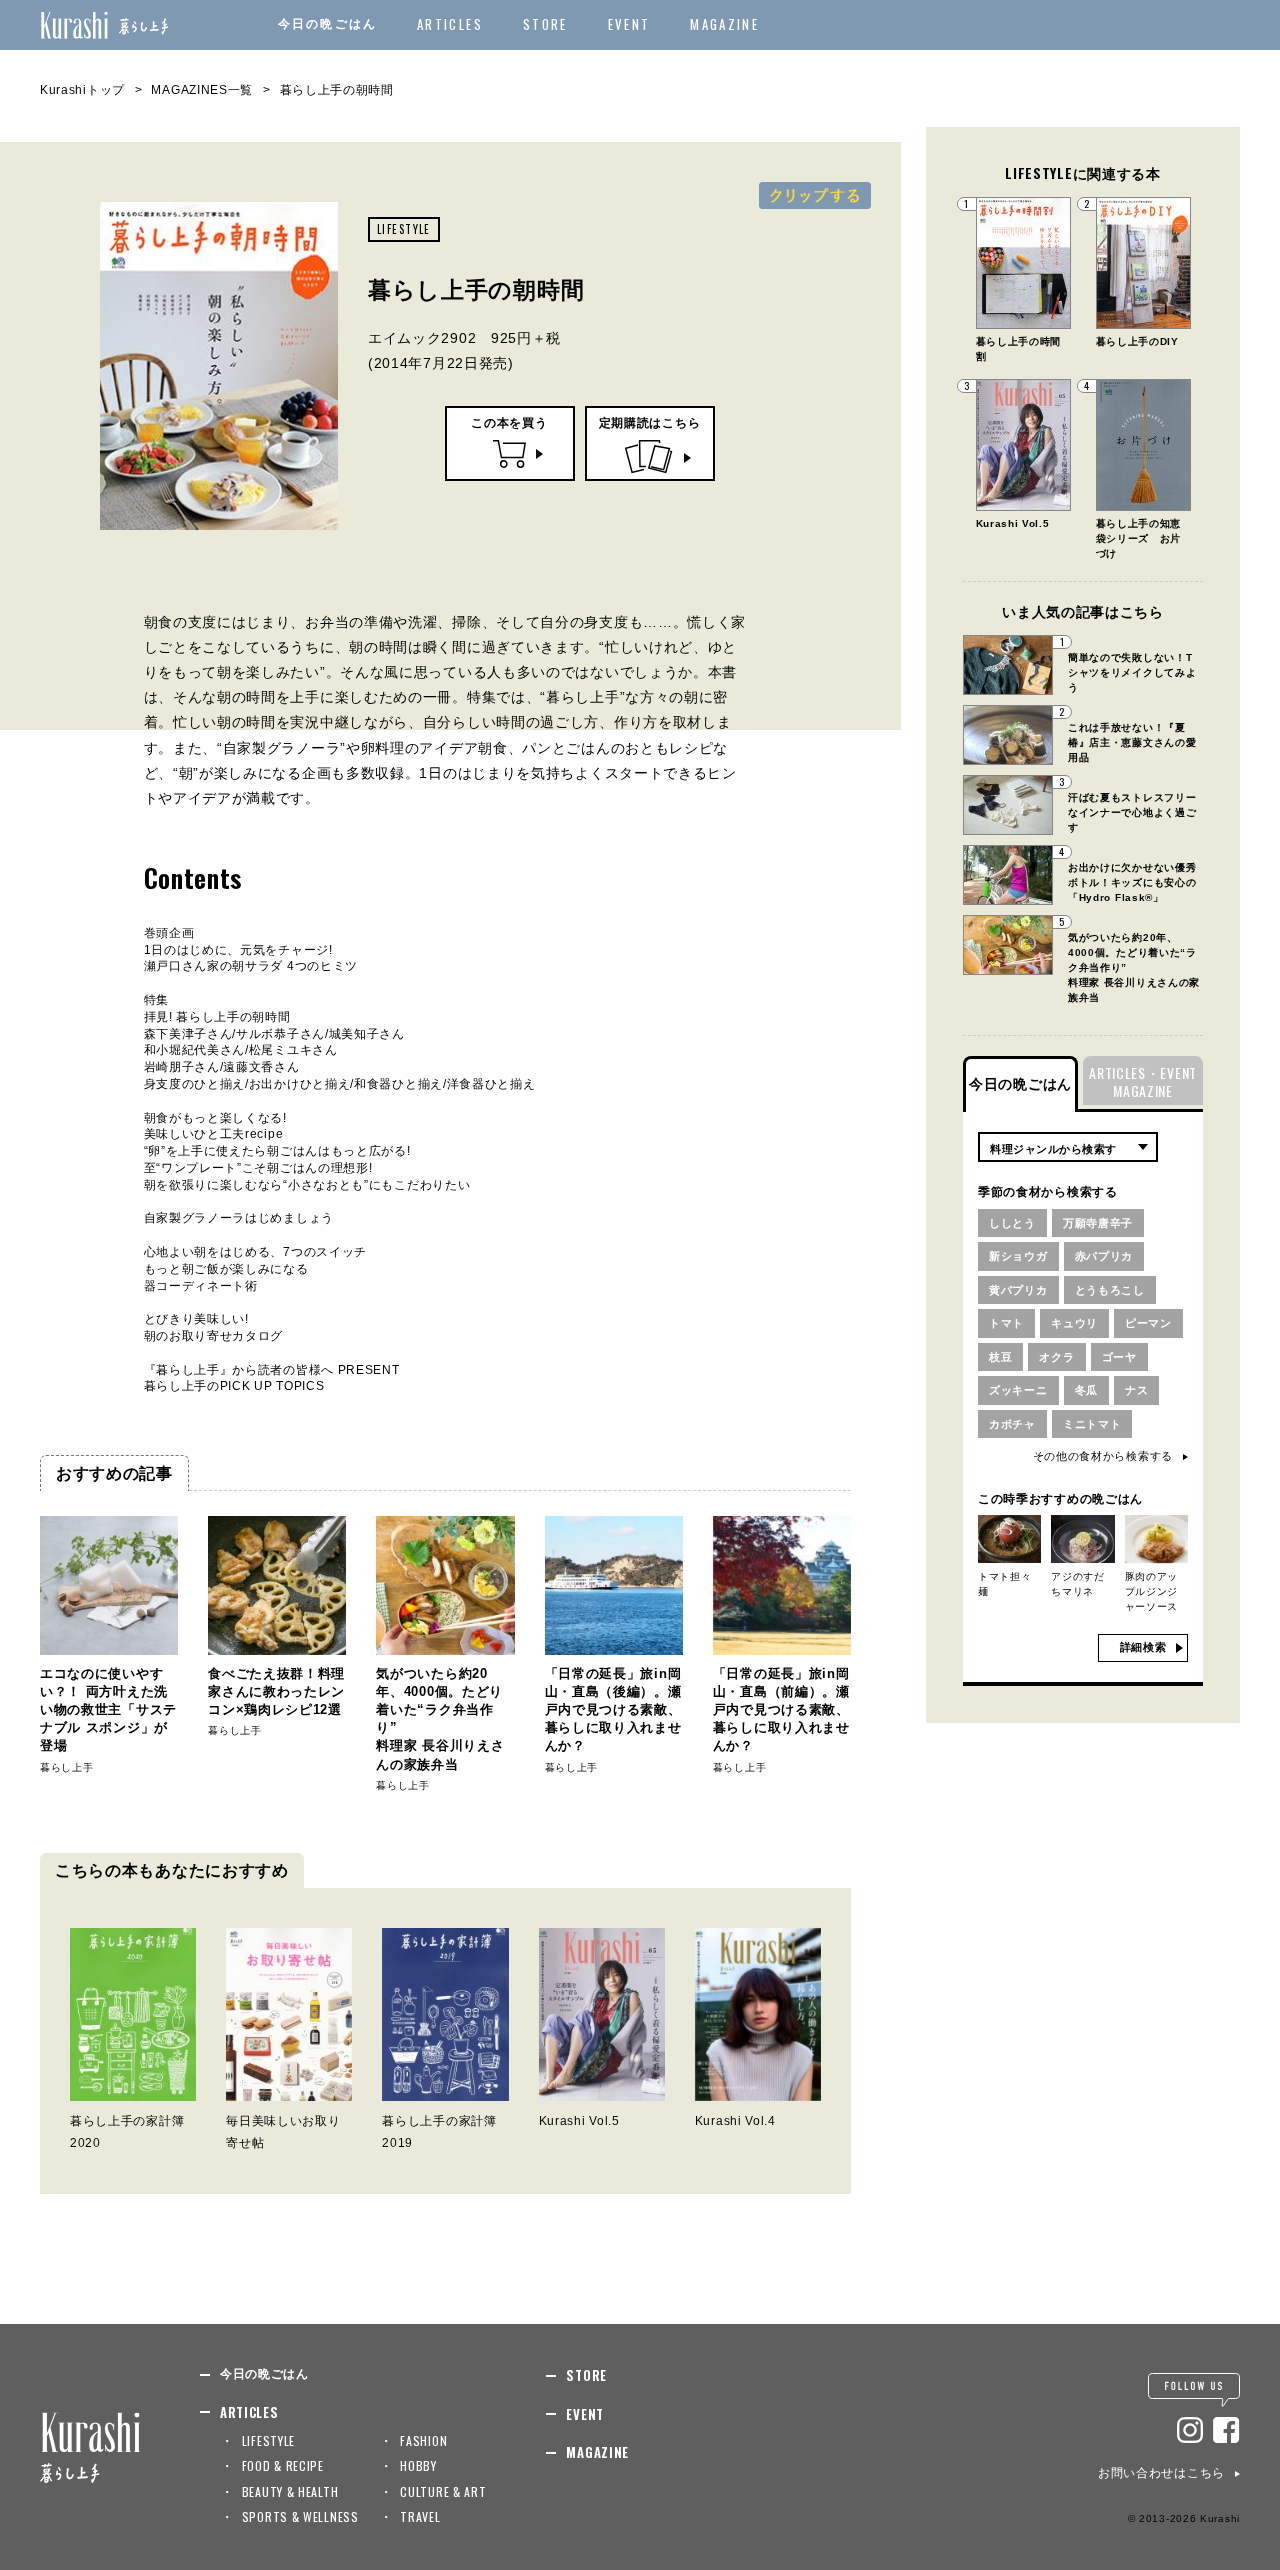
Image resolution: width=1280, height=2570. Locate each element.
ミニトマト (1092, 1424)
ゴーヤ (1119, 1357)
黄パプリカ (1018, 1290)
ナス (1136, 1390)
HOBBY (418, 2465)
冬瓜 (1086, 1390)
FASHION (423, 2440)
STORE (545, 24)
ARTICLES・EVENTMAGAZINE (1143, 1081)
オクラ (1056, 1357)
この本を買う (509, 423)
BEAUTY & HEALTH (290, 2491)
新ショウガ (1018, 1256)
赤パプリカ (1104, 1256)
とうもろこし (1110, 1290)
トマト (1006, 1323)
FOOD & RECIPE (283, 2465)
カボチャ (1012, 1424)
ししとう (1012, 1223)
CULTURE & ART (443, 2491)
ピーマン (1148, 1323)
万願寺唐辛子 (1098, 1223)
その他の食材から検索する (1103, 1456)
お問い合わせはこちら (1161, 2473)
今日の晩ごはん (327, 24)
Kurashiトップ (82, 90)
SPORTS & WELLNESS (300, 2516)
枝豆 (1000, 1357)
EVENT (629, 24)
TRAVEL (420, 2516)
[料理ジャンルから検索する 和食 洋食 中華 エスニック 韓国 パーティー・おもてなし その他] (1068, 1147)
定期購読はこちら (650, 423)
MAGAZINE (724, 24)
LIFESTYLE (404, 229)
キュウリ (1074, 1323)
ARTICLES (450, 24)
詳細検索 (1143, 1647)
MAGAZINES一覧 (202, 90)
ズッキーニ (1018, 1390)
